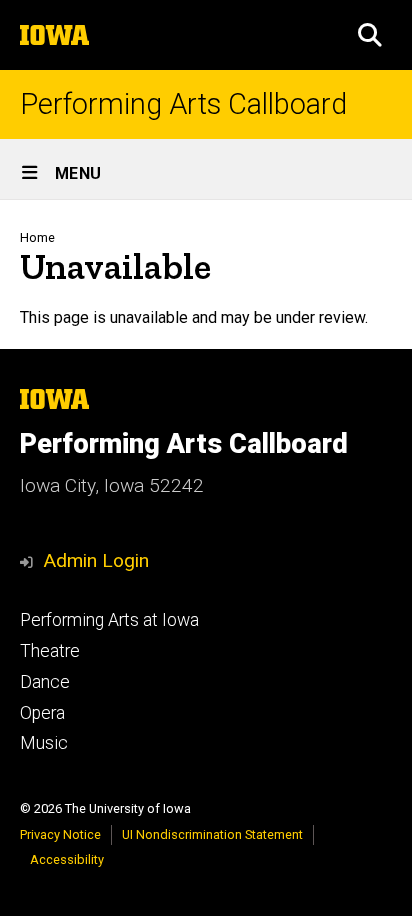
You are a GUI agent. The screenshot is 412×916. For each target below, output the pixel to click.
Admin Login (96, 560)
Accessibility (67, 859)
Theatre (50, 651)
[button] (370, 35)
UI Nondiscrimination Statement (212, 834)
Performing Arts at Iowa (109, 620)
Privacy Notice (60, 834)
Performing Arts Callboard (183, 104)
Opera (42, 713)
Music (44, 743)
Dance (45, 682)
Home (37, 237)
